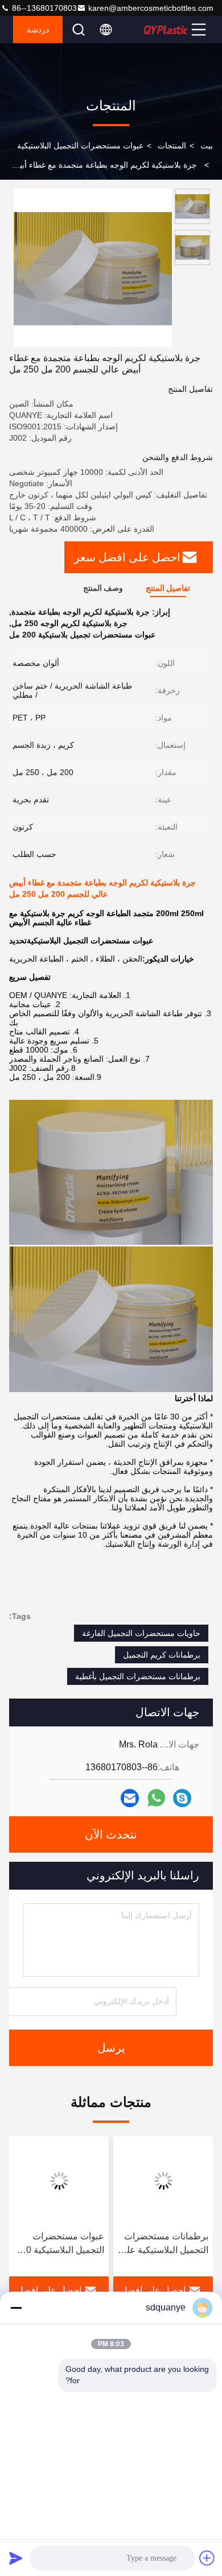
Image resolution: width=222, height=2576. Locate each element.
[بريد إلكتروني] (130, 1798)
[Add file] (207, 2558)
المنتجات (172, 146)
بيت (207, 146)
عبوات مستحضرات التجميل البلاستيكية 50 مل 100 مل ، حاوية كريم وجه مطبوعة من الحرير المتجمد (63, 2244)
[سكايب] (182, 1798)
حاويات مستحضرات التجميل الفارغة (141, 1633)
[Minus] (16, 2308)
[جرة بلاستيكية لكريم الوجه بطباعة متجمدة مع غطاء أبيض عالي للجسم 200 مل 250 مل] (93, 268)
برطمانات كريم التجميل (162, 1655)
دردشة (38, 30)
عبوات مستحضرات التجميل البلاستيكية (80, 146)
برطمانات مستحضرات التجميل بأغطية (138, 1676)
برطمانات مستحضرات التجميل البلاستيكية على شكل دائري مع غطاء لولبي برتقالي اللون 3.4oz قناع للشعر (164, 2244)
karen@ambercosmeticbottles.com (151, 8)
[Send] (16, 2558)
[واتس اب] (156, 1798)
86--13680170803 (43, 8)
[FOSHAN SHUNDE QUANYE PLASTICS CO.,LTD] (166, 30)
